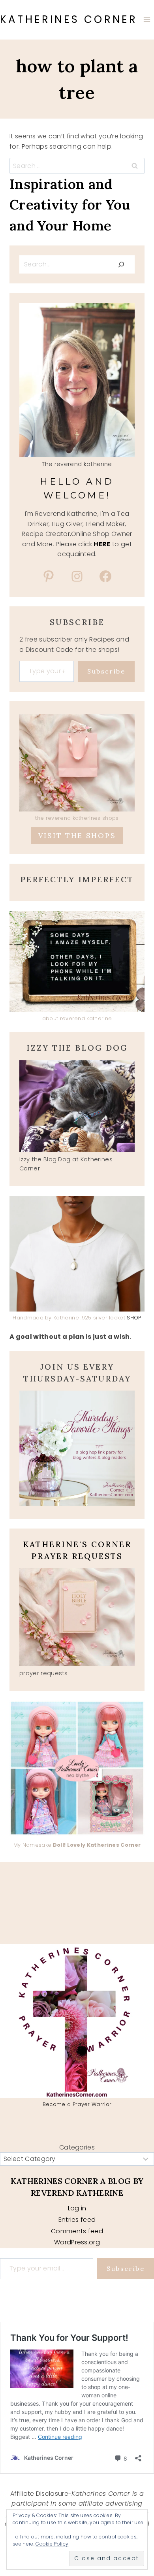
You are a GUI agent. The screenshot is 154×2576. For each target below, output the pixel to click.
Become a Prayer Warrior (77, 2104)
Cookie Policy (52, 2544)
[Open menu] (147, 20)
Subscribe (106, 671)
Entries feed (77, 2220)
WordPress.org (77, 2242)
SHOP (134, 1318)
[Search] (121, 264)
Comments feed (77, 2231)
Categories (77, 2147)
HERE (102, 544)
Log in (77, 2208)
